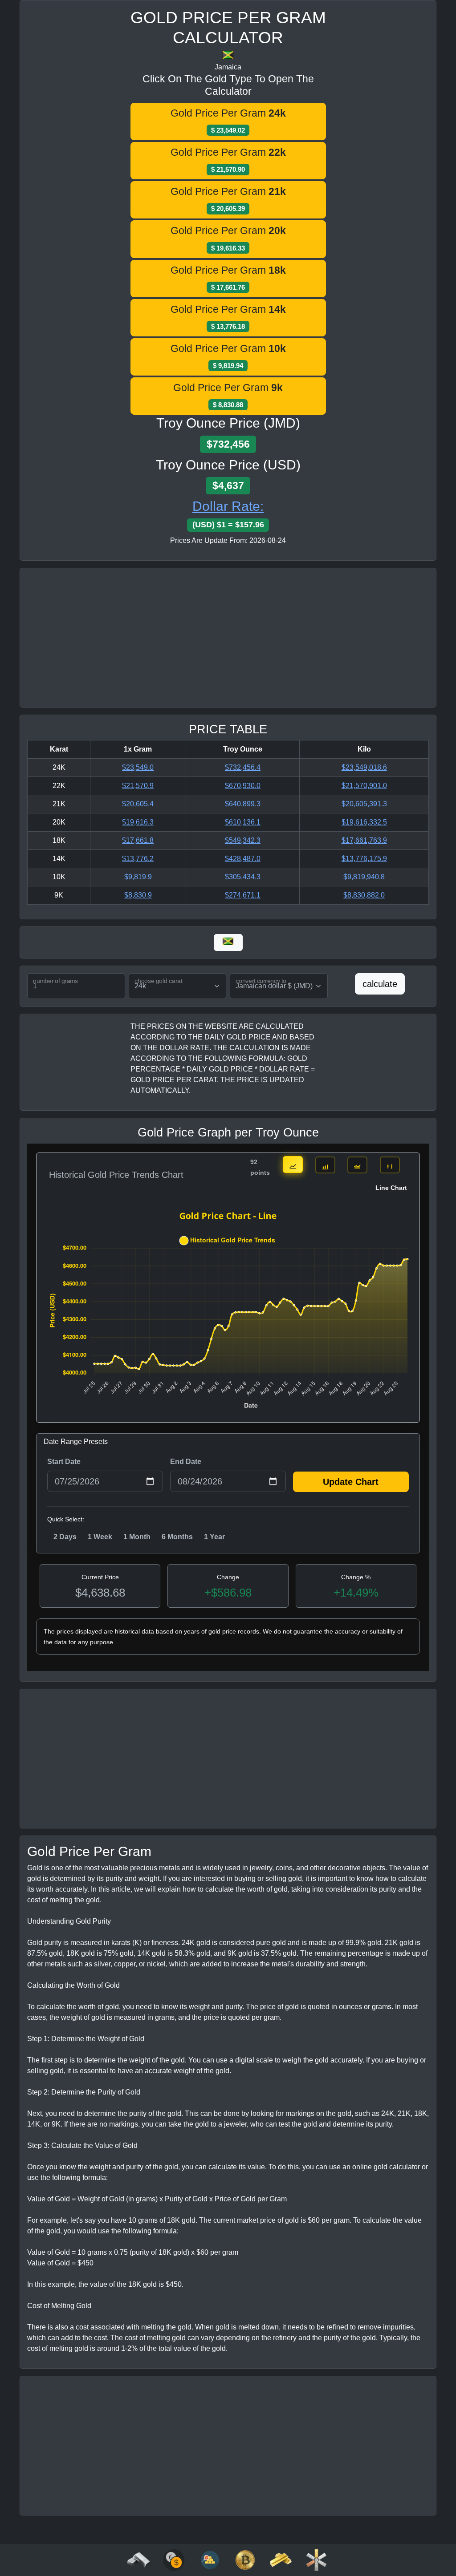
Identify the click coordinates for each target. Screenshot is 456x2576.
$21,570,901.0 (364, 786)
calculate (380, 984)
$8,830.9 (138, 895)
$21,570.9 (138, 786)
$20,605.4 (138, 804)
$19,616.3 (138, 822)
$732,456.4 (243, 767)
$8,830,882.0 (364, 895)
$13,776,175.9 (364, 859)
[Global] (228, 942)
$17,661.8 (138, 840)
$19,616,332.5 (364, 822)
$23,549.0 (138, 767)
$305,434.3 (243, 877)
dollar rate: (228, 506)
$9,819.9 (138, 877)
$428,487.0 (243, 859)
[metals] (316, 2559)
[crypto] (245, 2559)
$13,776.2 (138, 859)
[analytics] (174, 2559)
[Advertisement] (228, 638)
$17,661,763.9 (364, 840)
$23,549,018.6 (364, 767)
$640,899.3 (243, 804)
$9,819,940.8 (364, 877)
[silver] (138, 2559)
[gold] (281, 2559)
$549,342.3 (243, 840)
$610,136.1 (243, 822)
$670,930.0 (243, 786)
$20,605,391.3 (364, 804)
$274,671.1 (243, 895)
